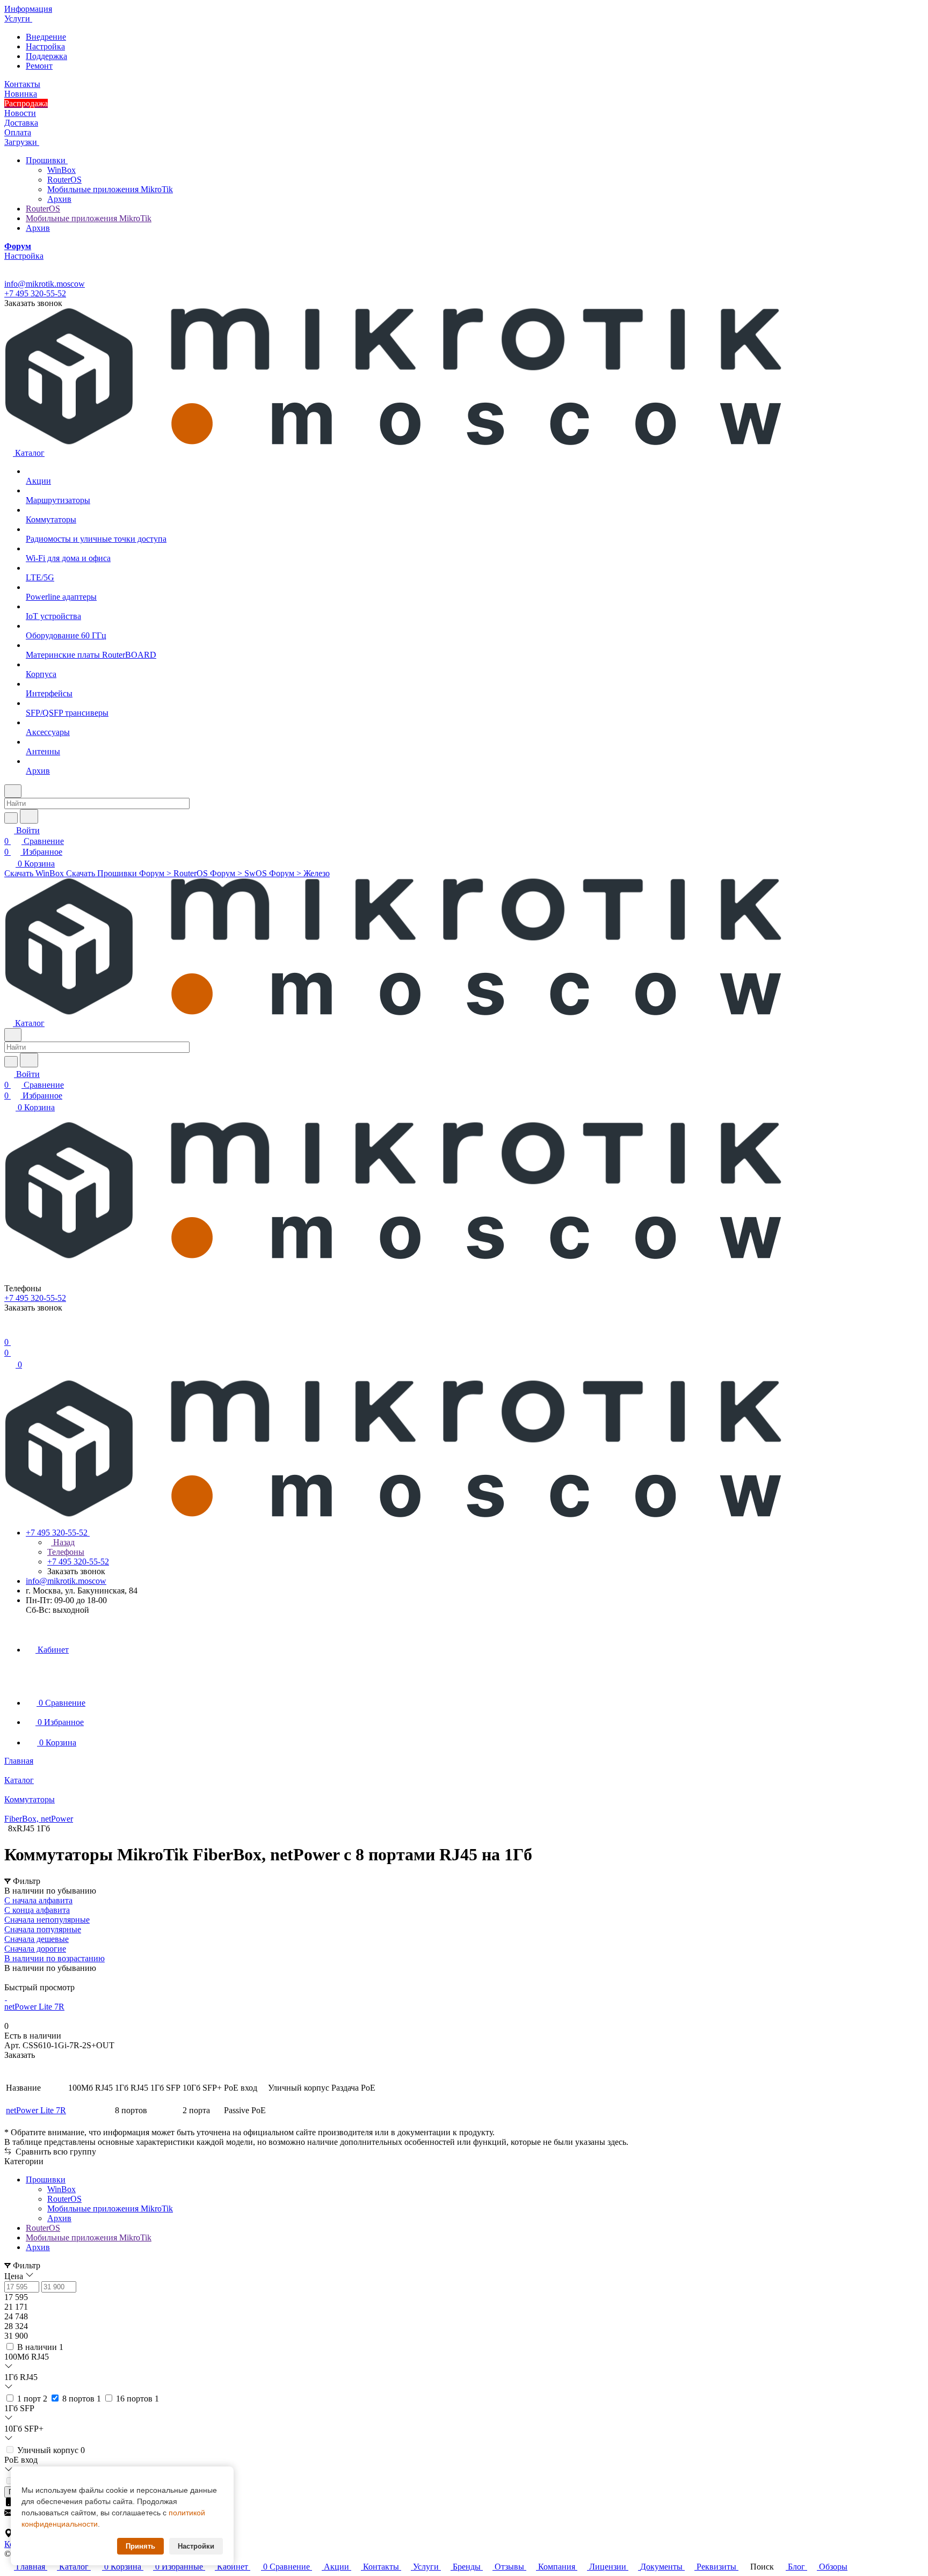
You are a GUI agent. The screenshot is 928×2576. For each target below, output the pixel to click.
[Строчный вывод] (15, 1978)
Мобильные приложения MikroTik (110, 189)
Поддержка (46, 56)
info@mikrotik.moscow (45, 284)
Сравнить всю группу (55, 2152)
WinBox (61, 170)
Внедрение (46, 37)
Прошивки (47, 160)
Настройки (196, 2546)
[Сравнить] (10, 2076)
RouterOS (64, 180)
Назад (63, 1542)
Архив (59, 199)
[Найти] (29, 816)
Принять (140, 2546)
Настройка (45, 46)
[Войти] (9, 1331)
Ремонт (39, 66)
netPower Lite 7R (36, 2110)
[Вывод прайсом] (22, 1978)
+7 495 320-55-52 (35, 293)
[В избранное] (9, 2066)
